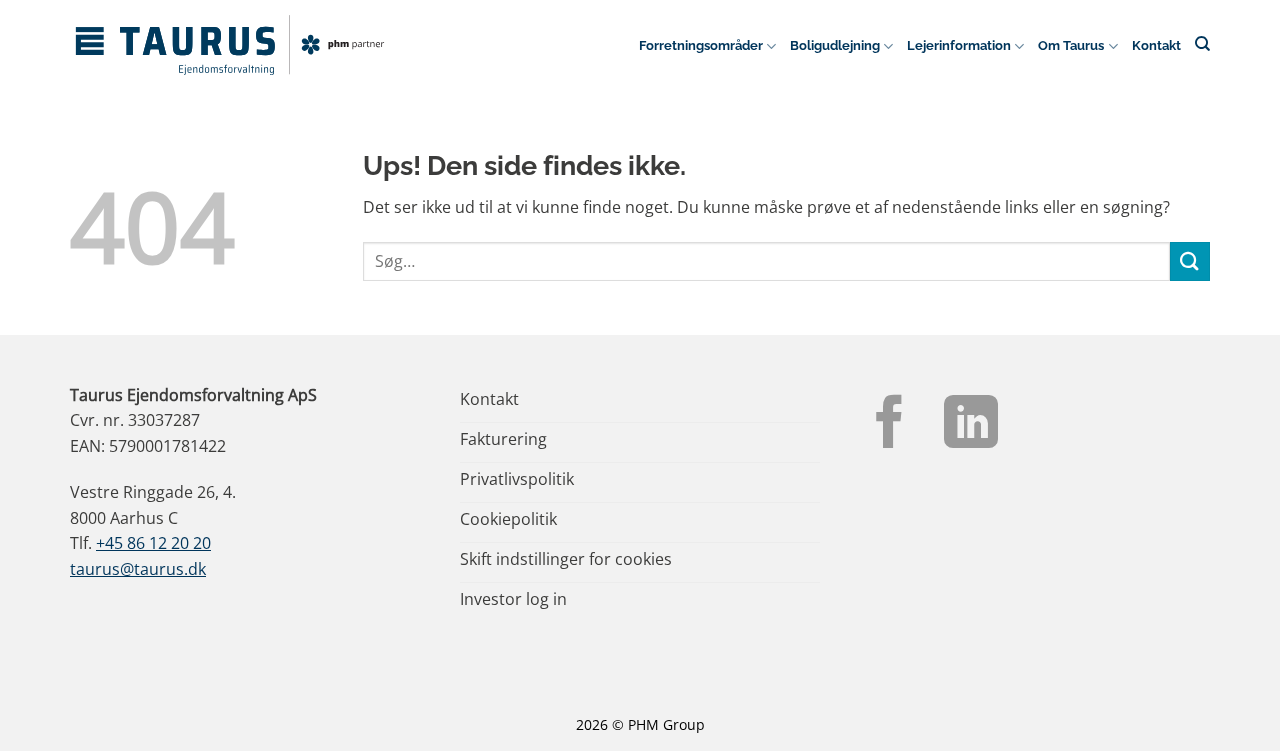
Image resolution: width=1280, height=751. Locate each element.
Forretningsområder (701, 45)
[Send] (1190, 261)
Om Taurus (1071, 45)
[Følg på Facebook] (890, 426)
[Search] (1202, 43)
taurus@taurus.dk (138, 569)
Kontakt (1156, 45)
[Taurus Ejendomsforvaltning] (230, 45)
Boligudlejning (835, 45)
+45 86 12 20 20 (153, 543)
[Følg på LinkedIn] (971, 426)
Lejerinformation (959, 45)
